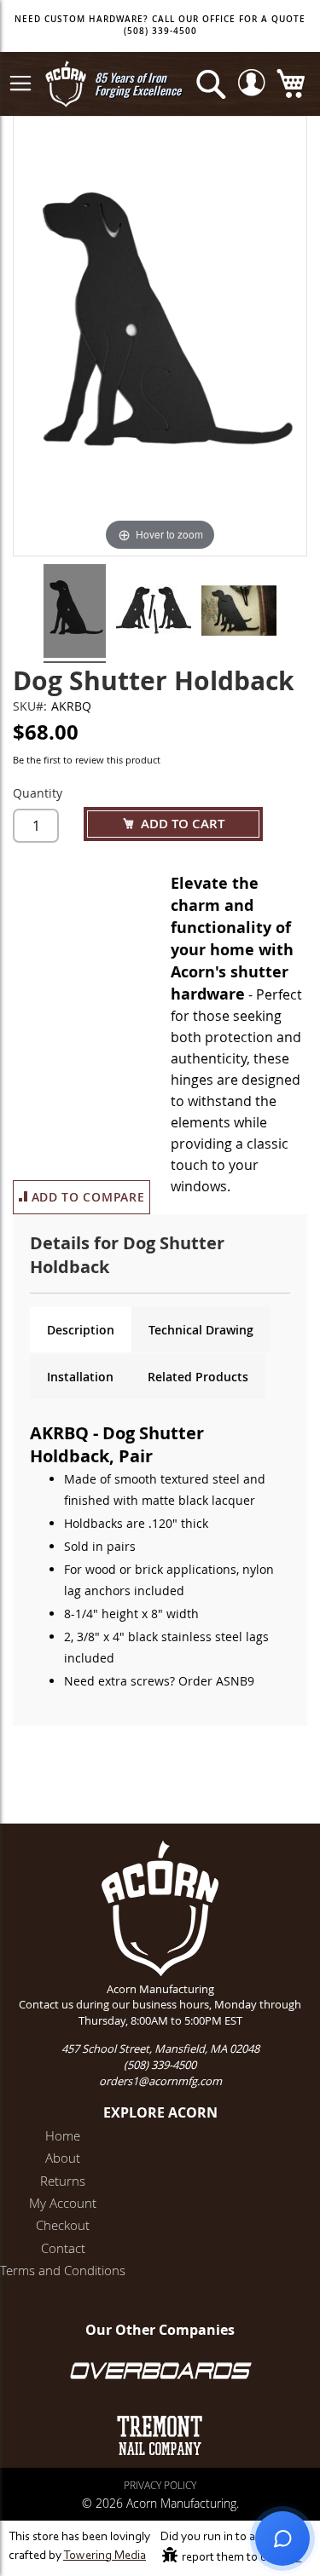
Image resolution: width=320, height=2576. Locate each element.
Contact (63, 2248)
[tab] (81, 1330)
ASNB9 (235, 1681)
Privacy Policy (160, 2485)
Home (63, 2135)
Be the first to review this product (87, 760)
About (63, 2158)
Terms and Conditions (63, 2270)
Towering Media (105, 2556)
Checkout (63, 2225)
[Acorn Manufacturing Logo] (66, 84)
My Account (63, 2203)
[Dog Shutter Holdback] (75, 614)
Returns (63, 2181)
